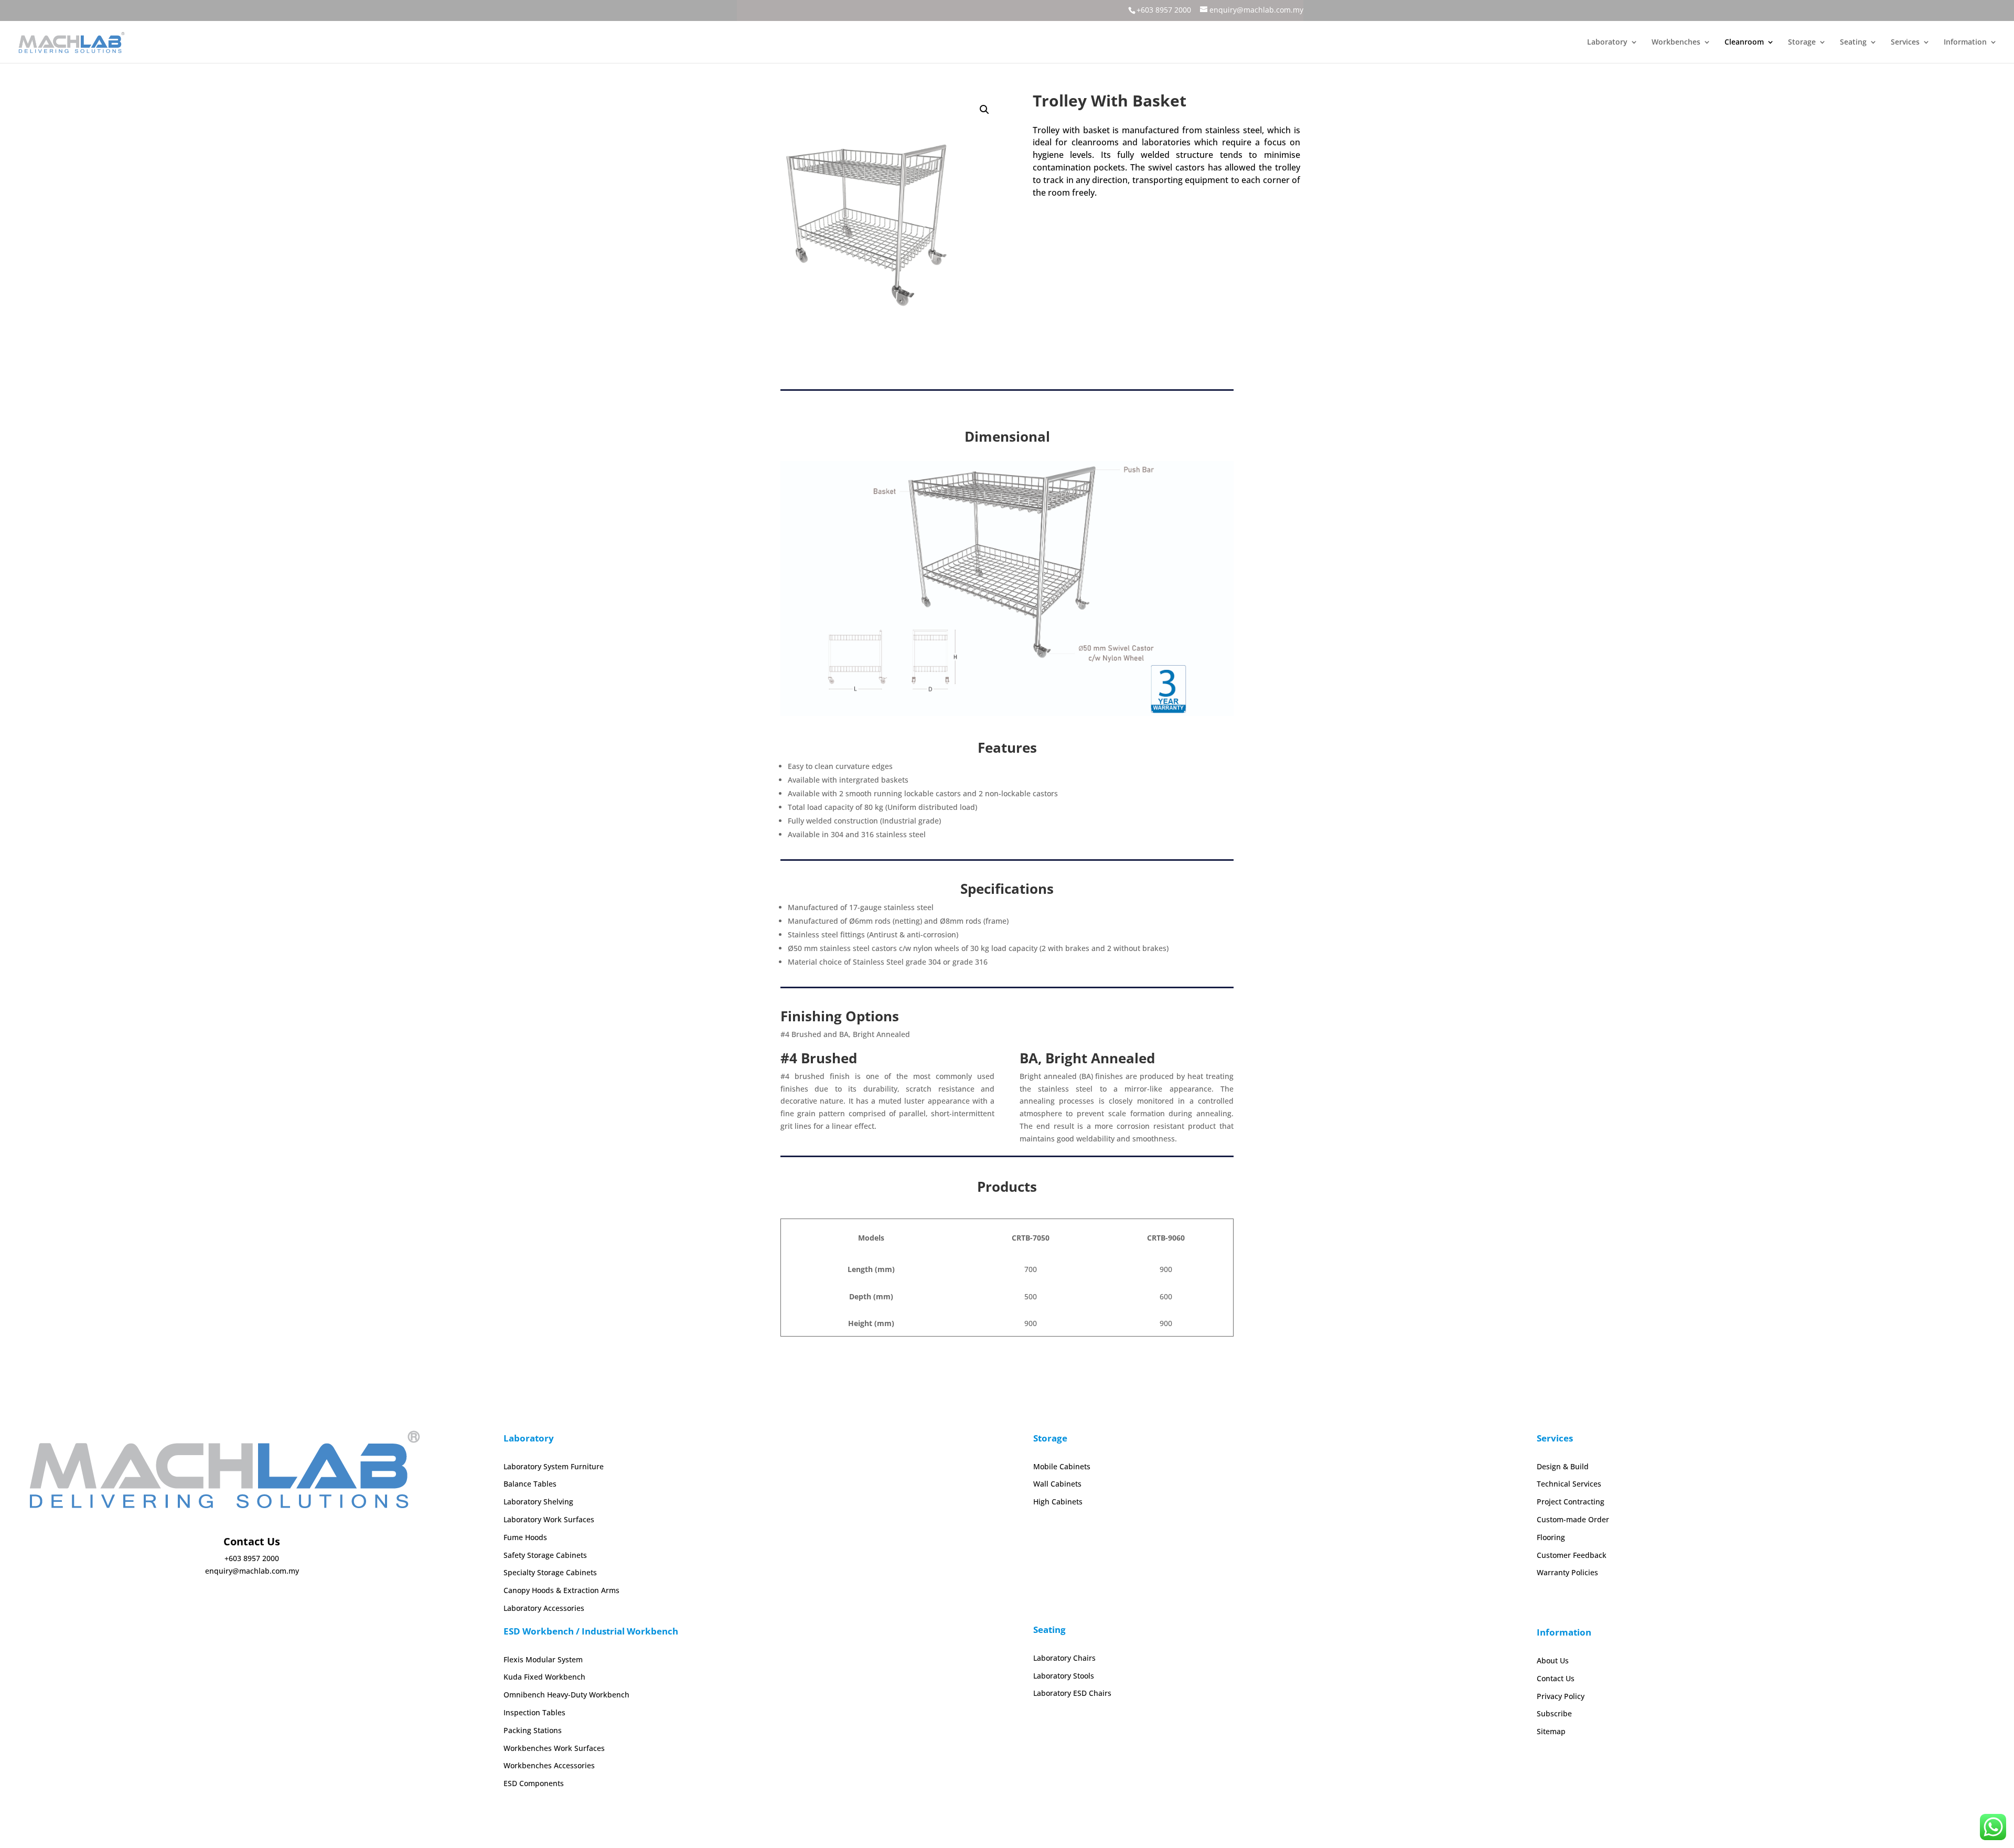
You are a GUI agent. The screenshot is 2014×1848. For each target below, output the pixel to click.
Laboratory (1607, 42)
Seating (1853, 42)
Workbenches (1676, 42)
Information (1965, 42)
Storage (1802, 42)
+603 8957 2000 (1164, 10)
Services (1905, 42)
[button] (984, 110)
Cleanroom (1744, 42)
